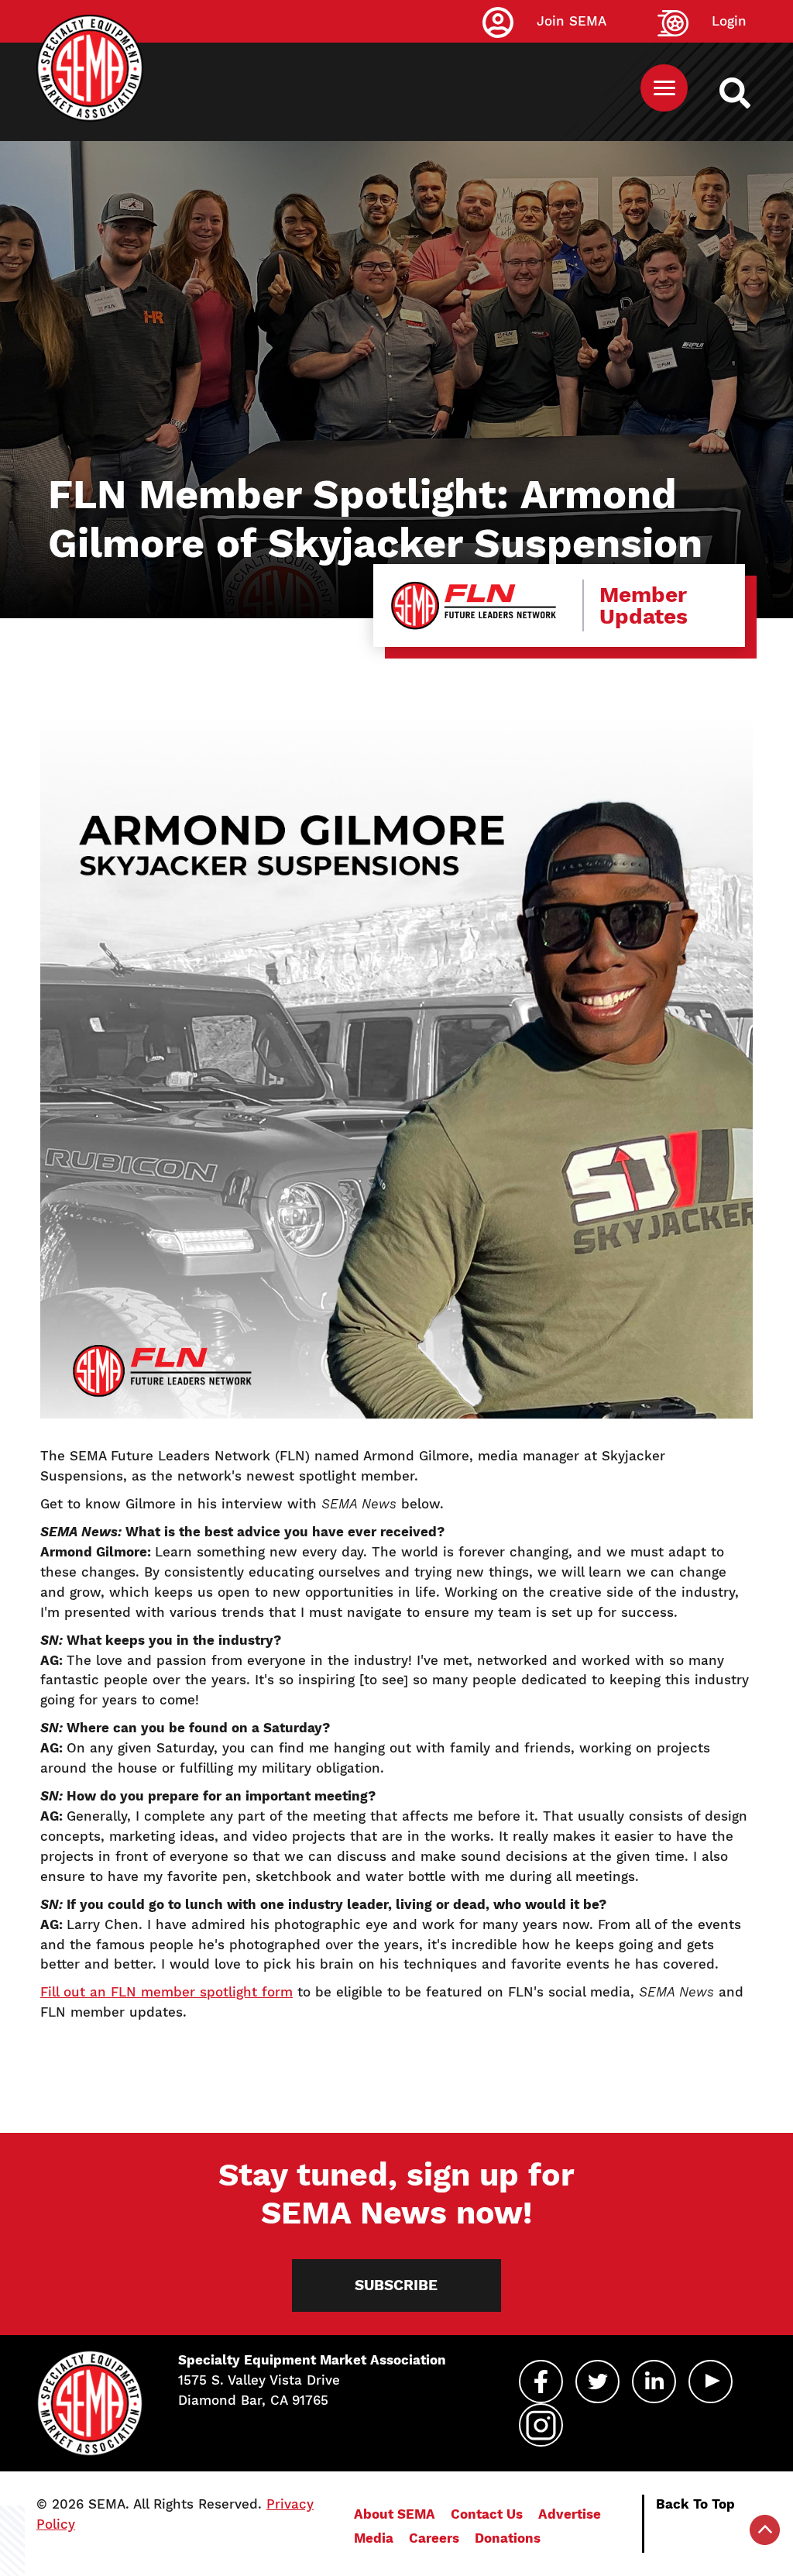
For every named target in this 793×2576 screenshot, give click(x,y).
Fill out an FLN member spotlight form (166, 1992)
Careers (434, 2538)
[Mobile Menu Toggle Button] (664, 88)
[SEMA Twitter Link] (597, 2382)
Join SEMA (572, 21)
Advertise (570, 2514)
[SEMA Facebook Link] (541, 2382)
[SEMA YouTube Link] (711, 2382)
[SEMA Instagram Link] (541, 2425)
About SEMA (395, 2514)
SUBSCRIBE (396, 2285)
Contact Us (487, 2514)
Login (729, 21)
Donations (508, 2538)
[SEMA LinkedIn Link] (654, 2382)
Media (374, 2538)
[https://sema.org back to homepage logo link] (748, 93)
